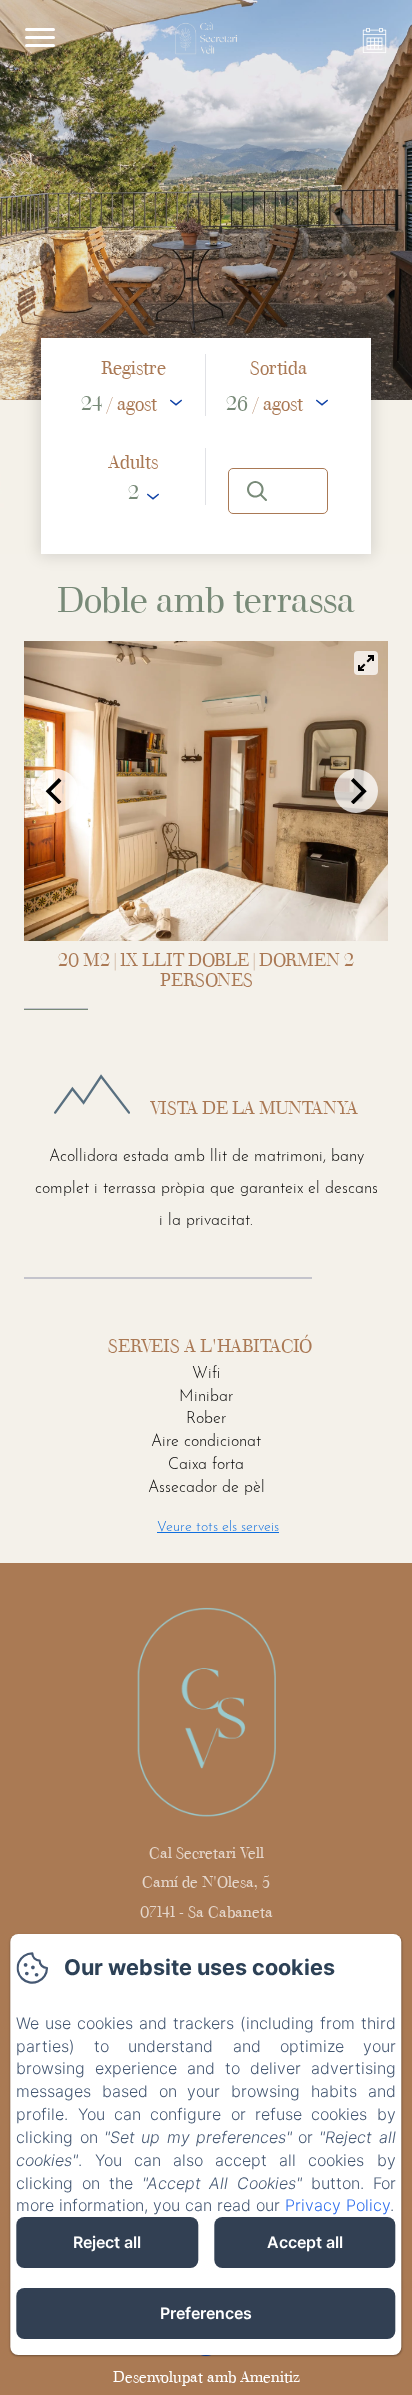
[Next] (356, 791)
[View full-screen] (366, 663)
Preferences (206, 2313)
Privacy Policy (337, 2205)
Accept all (305, 2242)
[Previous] (56, 791)
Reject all (107, 2242)
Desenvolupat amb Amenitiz (206, 2375)
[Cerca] (278, 491)
